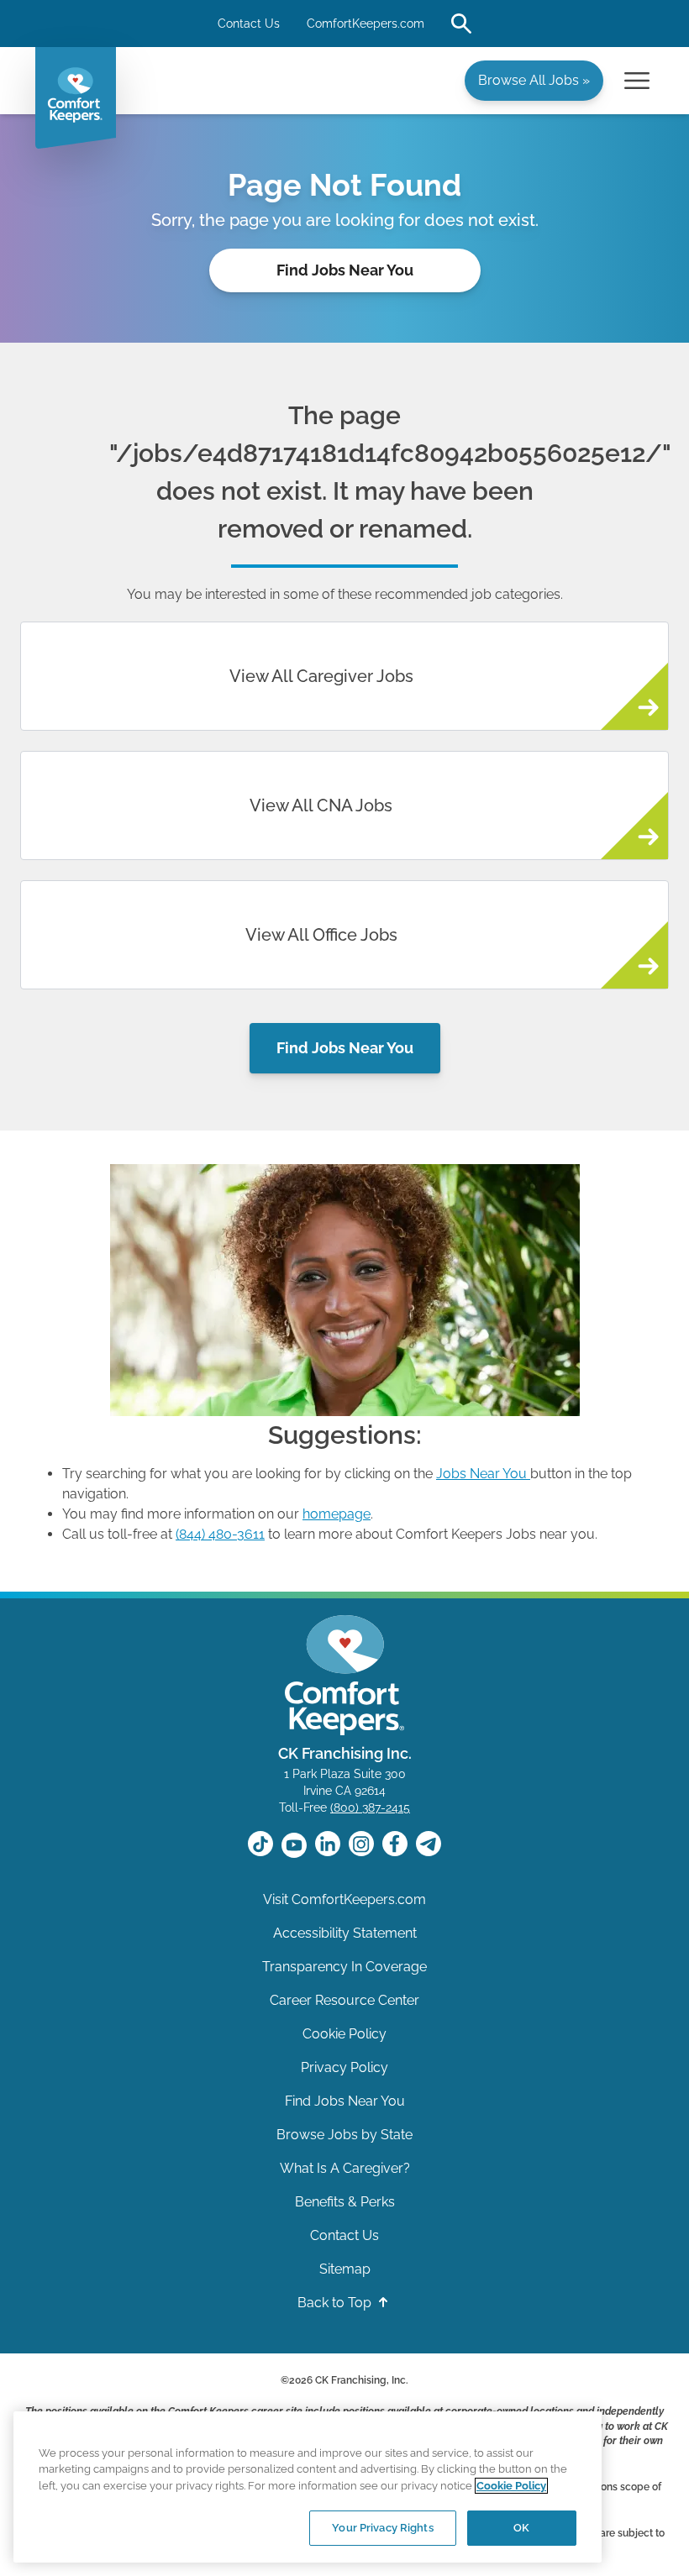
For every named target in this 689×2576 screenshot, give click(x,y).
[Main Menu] (637, 81)
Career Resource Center (344, 2000)
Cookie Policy (344, 2034)
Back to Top (336, 2303)
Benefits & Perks (345, 2202)
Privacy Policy (344, 2067)
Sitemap (345, 2269)
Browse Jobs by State (344, 2135)
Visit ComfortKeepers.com (344, 1899)
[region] (308, 2487)
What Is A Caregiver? (345, 2168)
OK (521, 2528)
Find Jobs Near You (345, 270)
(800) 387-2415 (370, 1807)
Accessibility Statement (345, 1933)
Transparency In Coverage (344, 1967)
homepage (337, 1514)
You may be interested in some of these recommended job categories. (345, 594)
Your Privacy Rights (382, 2528)
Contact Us (249, 24)
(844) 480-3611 (220, 1534)
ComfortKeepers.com (366, 24)
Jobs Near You (481, 1474)
